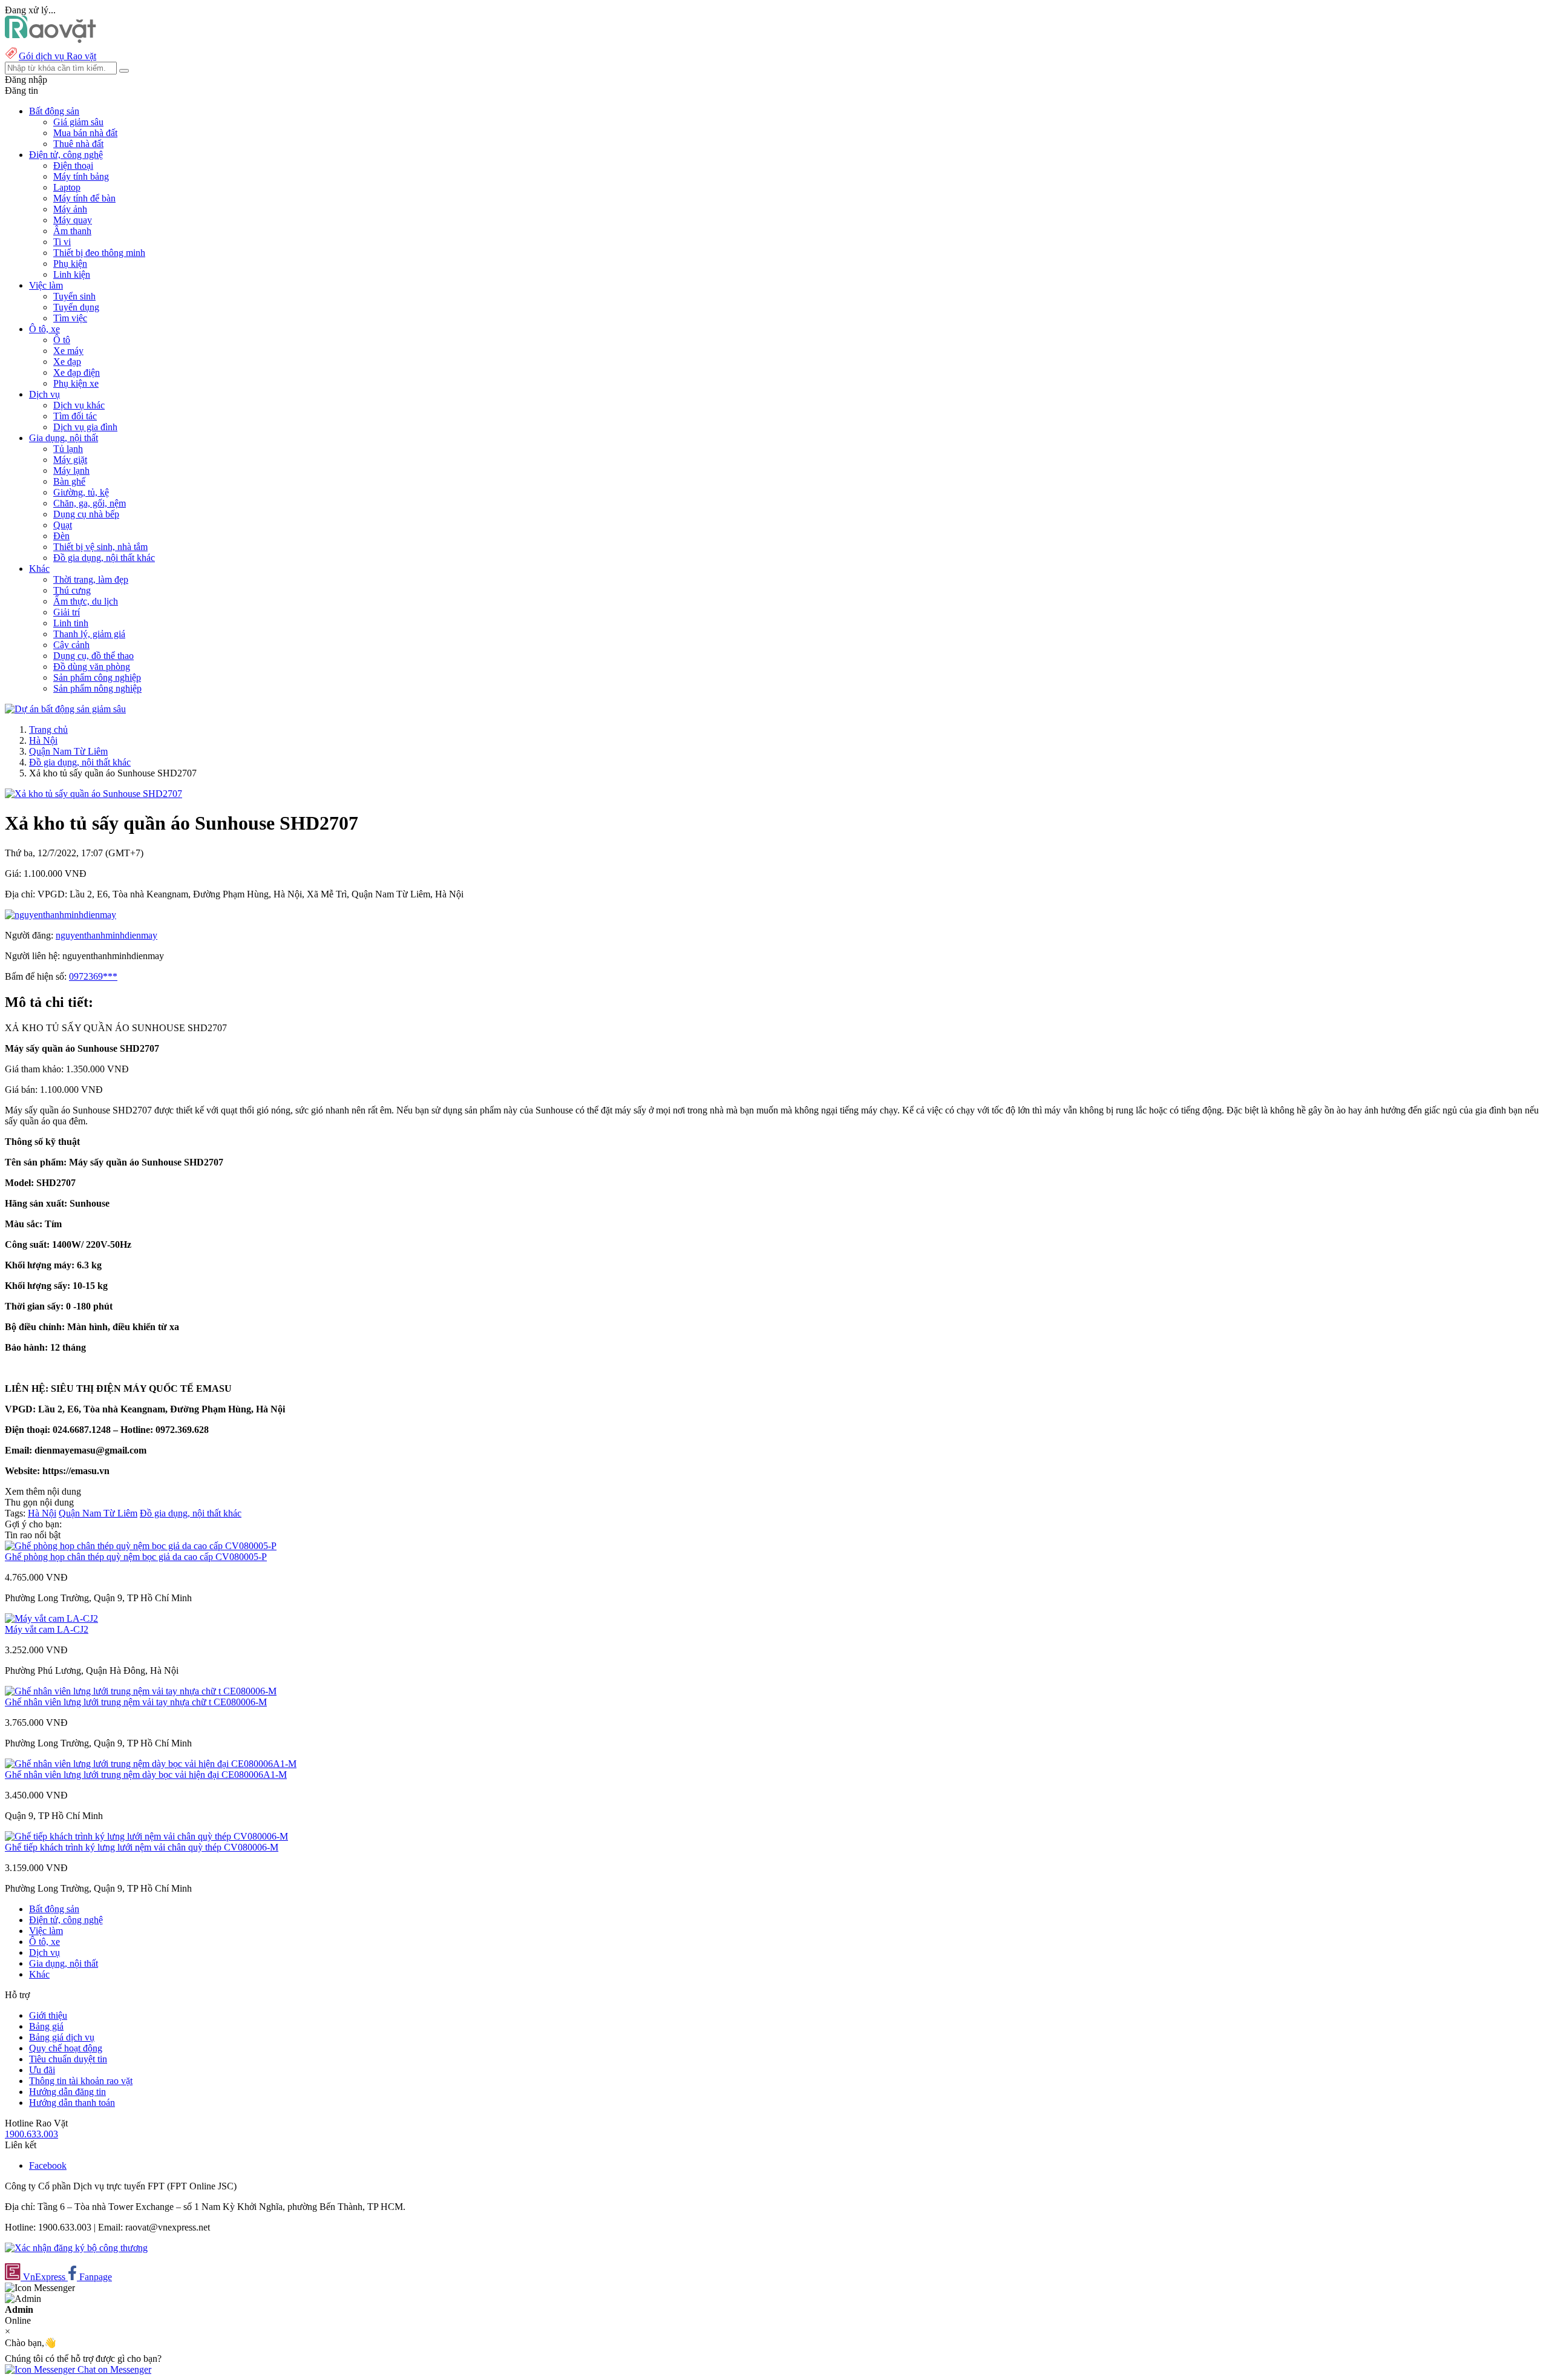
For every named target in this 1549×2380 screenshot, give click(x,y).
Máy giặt (70, 460)
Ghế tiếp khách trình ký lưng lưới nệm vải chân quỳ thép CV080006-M (142, 1847)
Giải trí (67, 612)
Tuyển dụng (76, 307)
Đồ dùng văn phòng (92, 667)
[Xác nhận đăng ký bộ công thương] (76, 2248)
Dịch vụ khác (79, 405)
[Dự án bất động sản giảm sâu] (65, 709)
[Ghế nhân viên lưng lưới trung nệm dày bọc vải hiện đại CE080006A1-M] (151, 1764)
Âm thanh (72, 231)
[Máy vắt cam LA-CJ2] (51, 1618)
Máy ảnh (70, 209)
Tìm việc (70, 318)
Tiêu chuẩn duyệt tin (68, 2059)
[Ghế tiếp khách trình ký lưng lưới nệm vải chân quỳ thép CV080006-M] (146, 1836)
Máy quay (73, 220)
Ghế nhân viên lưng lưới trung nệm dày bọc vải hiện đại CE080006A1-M (146, 1775)
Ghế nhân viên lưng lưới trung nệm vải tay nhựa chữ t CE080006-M (136, 1702)
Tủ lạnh (68, 449)
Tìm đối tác (75, 416)
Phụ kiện (70, 264)
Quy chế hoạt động (66, 2048)
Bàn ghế (69, 481)
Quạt (63, 525)
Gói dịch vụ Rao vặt (57, 56)
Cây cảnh (71, 645)
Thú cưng (72, 590)
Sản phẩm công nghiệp (97, 677)
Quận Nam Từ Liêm (68, 751)
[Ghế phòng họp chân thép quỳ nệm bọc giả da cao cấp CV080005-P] (141, 1546)
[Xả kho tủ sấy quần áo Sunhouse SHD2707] (93, 794)
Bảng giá (46, 2026)
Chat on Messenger (113, 2369)
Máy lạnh (71, 470)
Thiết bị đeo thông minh (99, 253)
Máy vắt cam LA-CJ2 (47, 1629)
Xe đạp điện (77, 372)
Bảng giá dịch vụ (62, 2037)
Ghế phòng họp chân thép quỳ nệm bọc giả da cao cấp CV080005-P (136, 1557)
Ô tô (62, 340)
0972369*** (93, 976)
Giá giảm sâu (78, 122)
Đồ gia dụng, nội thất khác (104, 558)
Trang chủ (48, 729)
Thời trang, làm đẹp (91, 579)
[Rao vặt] (51, 40)
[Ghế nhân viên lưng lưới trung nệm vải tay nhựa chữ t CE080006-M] (141, 1691)
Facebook (48, 2165)
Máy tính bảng (81, 176)
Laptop (67, 187)
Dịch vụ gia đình (85, 427)
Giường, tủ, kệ (81, 492)
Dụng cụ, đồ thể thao (93, 656)
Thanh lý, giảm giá (89, 634)
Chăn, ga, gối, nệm (90, 503)
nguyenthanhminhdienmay (106, 935)
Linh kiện (72, 274)
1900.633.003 (31, 2134)
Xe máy (68, 351)
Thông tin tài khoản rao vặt (81, 2081)
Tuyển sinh (74, 296)
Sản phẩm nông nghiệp (97, 688)
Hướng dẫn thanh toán (72, 2103)
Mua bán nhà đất (85, 133)
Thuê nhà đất (78, 144)
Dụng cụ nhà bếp (86, 514)
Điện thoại (73, 166)
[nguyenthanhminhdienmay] (61, 915)
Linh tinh (71, 623)
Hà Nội (43, 740)
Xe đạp (67, 362)
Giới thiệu (48, 2015)
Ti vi (62, 242)
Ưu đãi (42, 2070)
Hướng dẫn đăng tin (67, 2092)
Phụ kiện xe (76, 383)
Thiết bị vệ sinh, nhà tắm (100, 547)
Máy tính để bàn (84, 198)
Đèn (61, 536)
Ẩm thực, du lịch (86, 601)
